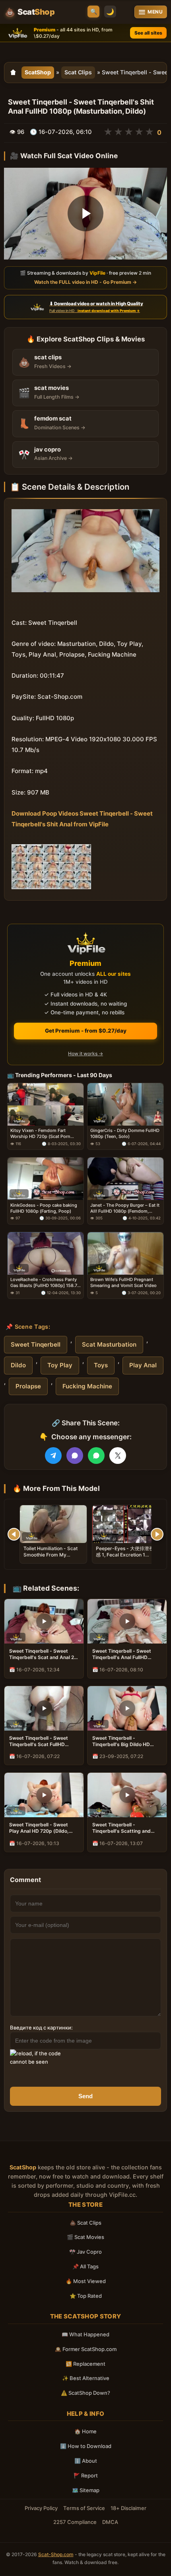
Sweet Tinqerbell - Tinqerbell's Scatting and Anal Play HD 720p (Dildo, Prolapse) (122, 1828)
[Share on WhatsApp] (96, 1456)
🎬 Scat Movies (85, 2237)
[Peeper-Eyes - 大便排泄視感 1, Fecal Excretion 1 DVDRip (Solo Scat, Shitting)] (126, 1524)
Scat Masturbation (109, 1344)
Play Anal (143, 1365)
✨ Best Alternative (86, 2378)
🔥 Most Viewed (86, 2281)
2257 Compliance (75, 2522)
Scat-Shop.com (56, 2554)
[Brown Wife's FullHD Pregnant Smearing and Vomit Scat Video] (125, 1253)
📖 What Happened (85, 2334)
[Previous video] (14, 1534)
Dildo (18, 1365)
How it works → (85, 1053)
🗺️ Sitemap (86, 2490)
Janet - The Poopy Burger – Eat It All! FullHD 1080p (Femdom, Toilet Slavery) (125, 1208)
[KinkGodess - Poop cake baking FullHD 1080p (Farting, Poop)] (46, 1179)
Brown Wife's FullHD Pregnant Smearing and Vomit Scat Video (123, 1282)
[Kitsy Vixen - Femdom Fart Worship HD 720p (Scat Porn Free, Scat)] (46, 1104)
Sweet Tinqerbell (36, 1344)
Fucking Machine (87, 1386)
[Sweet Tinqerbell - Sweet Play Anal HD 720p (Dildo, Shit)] (44, 1795)
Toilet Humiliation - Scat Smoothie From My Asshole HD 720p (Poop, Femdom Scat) (51, 1558)
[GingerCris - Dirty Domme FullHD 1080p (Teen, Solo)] (125, 1104)
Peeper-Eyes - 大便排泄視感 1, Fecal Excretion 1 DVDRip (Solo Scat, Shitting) (125, 1558)
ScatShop (38, 72)
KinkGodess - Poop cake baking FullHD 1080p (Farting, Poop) (44, 1208)
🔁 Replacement (85, 2364)
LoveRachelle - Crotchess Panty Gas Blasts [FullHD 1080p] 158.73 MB (45, 1283)
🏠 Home (85, 2431)
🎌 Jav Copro (85, 2252)
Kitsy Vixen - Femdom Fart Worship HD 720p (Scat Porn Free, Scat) (40, 1134)
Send (85, 2096)
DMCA (110, 2522)
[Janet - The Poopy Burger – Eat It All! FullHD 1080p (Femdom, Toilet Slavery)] (125, 1179)
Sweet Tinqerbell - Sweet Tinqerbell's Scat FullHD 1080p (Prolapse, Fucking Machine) (39, 1741)
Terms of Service (84, 2508)
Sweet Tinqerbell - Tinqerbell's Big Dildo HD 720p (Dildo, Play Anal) (121, 1741)
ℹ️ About (86, 2461)
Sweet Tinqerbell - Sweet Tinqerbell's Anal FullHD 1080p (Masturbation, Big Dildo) (122, 1654)
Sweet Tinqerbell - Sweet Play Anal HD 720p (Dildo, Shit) (39, 1828)
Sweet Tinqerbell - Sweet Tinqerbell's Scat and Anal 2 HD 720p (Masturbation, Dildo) (42, 1654)
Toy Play (60, 1365)
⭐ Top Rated (86, 2296)
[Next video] (157, 1534)
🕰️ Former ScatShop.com (86, 2349)
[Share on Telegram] (53, 1456)
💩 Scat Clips (85, 2223)
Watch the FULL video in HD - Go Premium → (85, 282)
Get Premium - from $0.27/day (86, 1031)
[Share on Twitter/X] (118, 1456)
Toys (101, 1365)
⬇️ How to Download (86, 2446)
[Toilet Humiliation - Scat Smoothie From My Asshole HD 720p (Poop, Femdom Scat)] (53, 1524)
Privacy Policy (41, 2508)
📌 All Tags (85, 2266)
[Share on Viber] (75, 1456)
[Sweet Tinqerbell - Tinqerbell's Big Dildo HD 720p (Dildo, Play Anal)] (127, 1708)
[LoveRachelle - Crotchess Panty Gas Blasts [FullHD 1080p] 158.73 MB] (46, 1253)
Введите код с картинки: (41, 2027)
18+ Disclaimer (128, 2508)
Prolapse (28, 1386)
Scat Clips (78, 72)
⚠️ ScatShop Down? (85, 2393)
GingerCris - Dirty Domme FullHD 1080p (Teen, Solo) (125, 1133)
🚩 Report (86, 2475)
